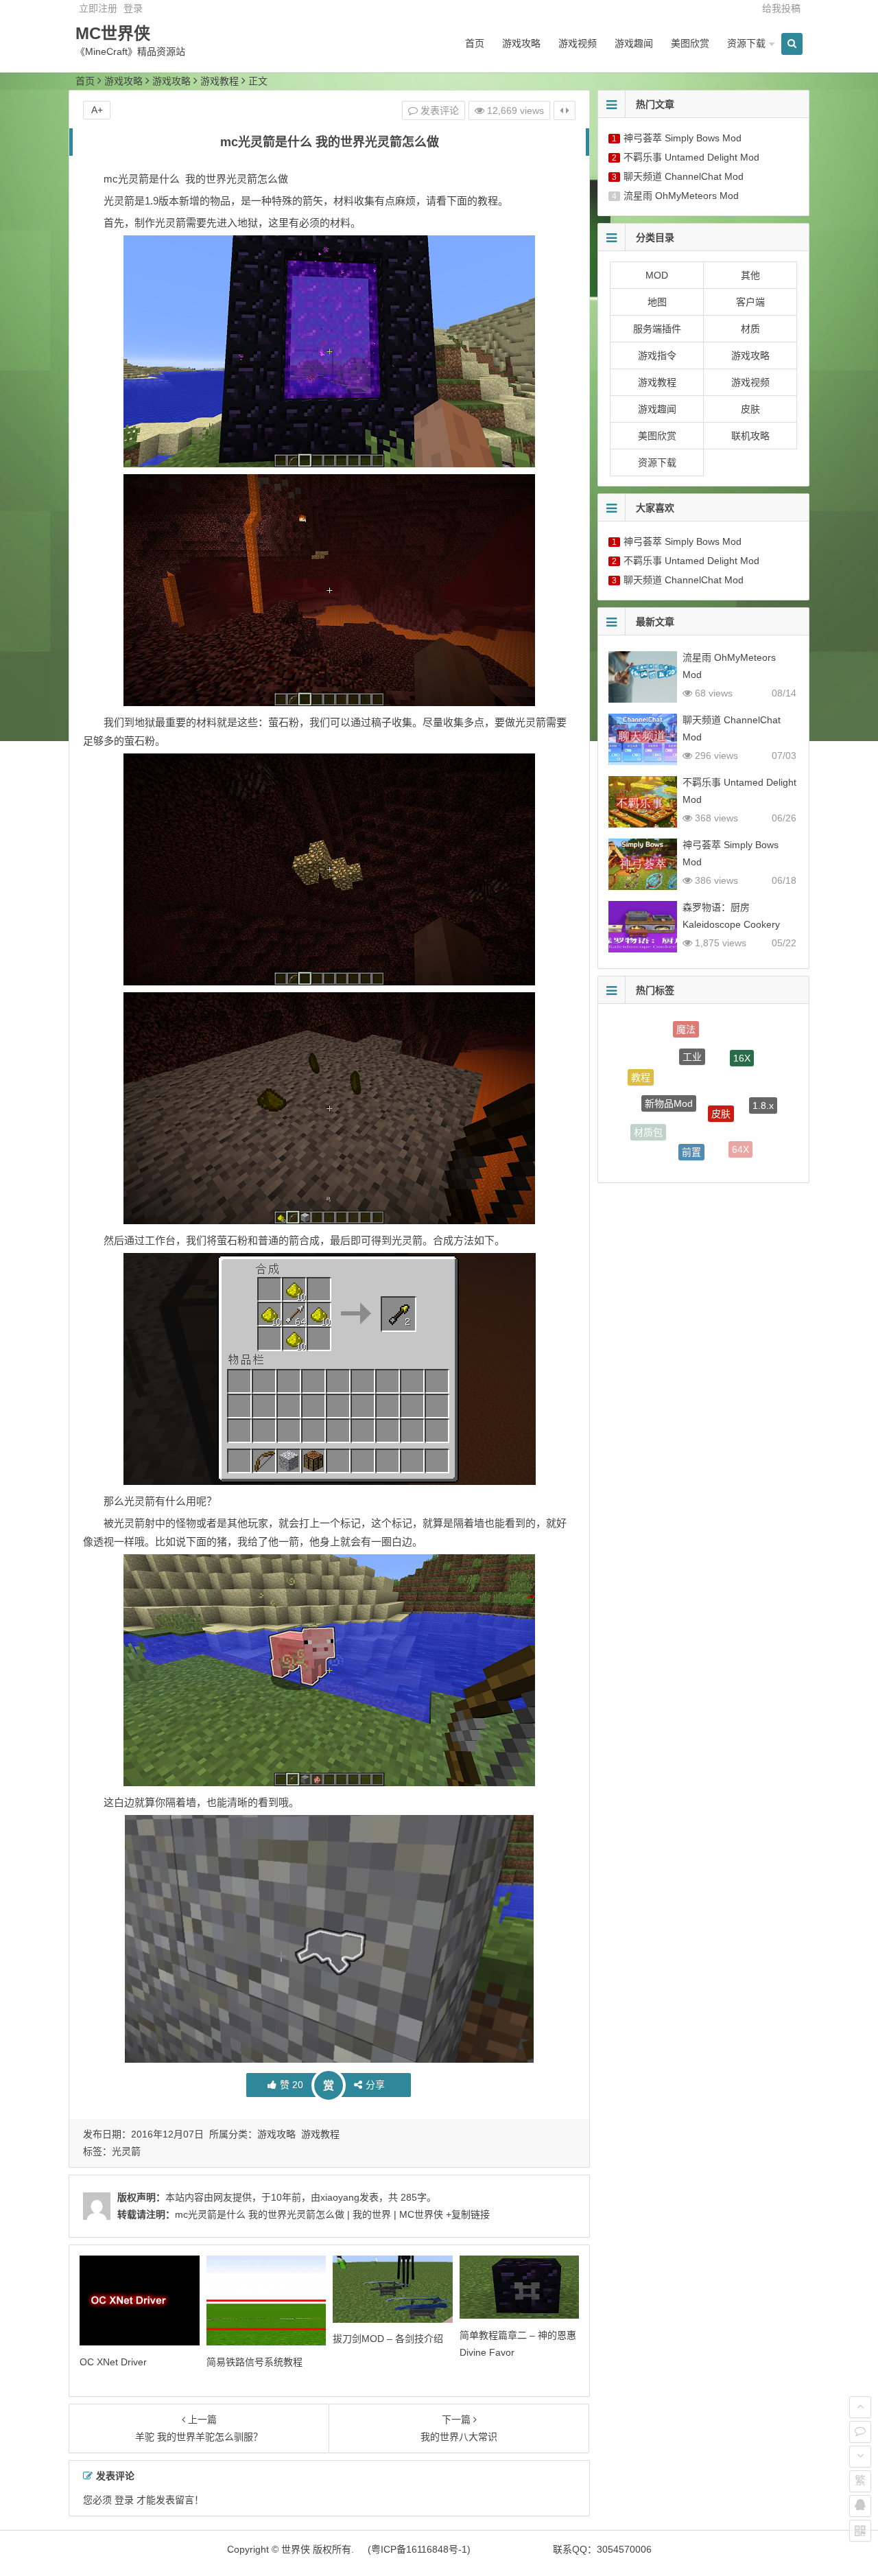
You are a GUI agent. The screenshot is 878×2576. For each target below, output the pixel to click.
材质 (750, 329)
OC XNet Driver (113, 2362)
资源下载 (746, 43)
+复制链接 (466, 2214)
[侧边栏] (565, 110)
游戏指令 (657, 355)
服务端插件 (657, 329)
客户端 (750, 302)
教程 (641, 1066)
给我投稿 (781, 8)
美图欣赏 (690, 43)
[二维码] (860, 2531)
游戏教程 (219, 81)
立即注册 (98, 8)
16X (742, 1037)
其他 (750, 275)
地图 (657, 302)
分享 (375, 2085)
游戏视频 (578, 43)
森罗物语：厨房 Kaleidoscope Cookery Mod (731, 924)
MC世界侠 (113, 33)
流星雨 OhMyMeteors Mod (681, 196)
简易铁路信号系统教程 (254, 2362)
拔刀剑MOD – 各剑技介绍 (388, 2339)
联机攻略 (750, 436)
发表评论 (438, 110)
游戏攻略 (521, 43)
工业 (692, 1027)
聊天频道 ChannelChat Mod (684, 176)
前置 (691, 1114)
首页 (475, 43)
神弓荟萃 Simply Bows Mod (683, 138)
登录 (133, 8)
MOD (657, 275)
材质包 (648, 1116)
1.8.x (763, 1081)
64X (740, 1126)
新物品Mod (669, 1061)
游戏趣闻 (634, 43)
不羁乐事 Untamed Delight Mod (691, 157)
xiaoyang (340, 2197)
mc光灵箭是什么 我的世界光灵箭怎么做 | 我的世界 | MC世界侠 (309, 2214)
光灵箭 (126, 2151)
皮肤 (750, 409)
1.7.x (747, 1147)
